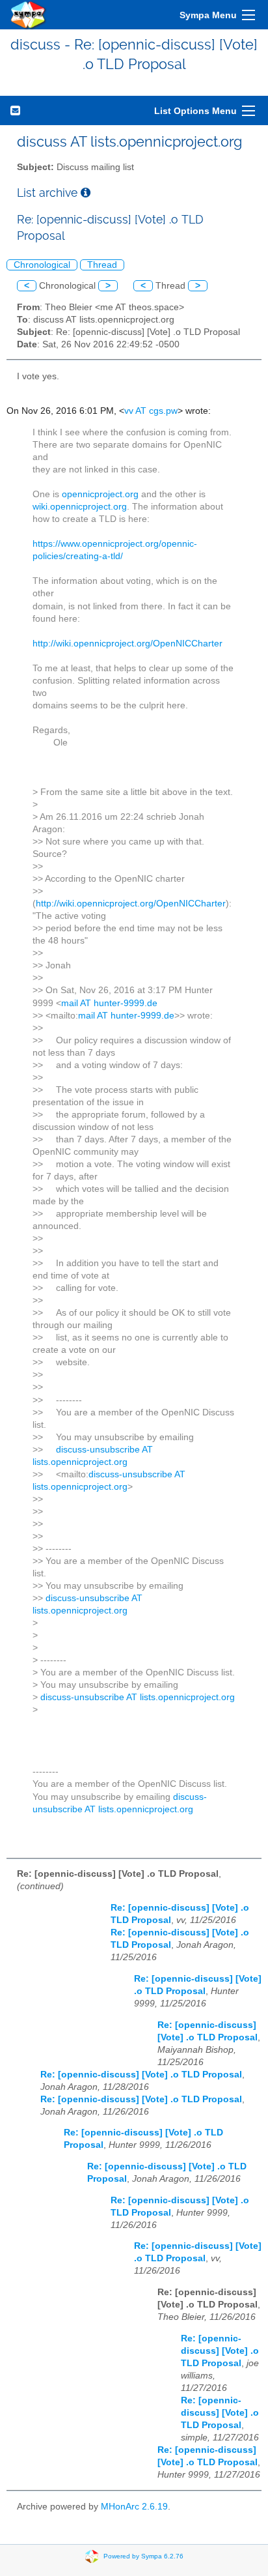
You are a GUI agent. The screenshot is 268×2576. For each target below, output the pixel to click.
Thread (102, 265)
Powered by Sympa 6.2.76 (143, 2555)
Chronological (42, 265)
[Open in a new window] (86, 193)
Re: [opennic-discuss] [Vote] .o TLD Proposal (141, 2075)
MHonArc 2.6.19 (134, 2507)
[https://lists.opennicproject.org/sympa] (29, 15)
